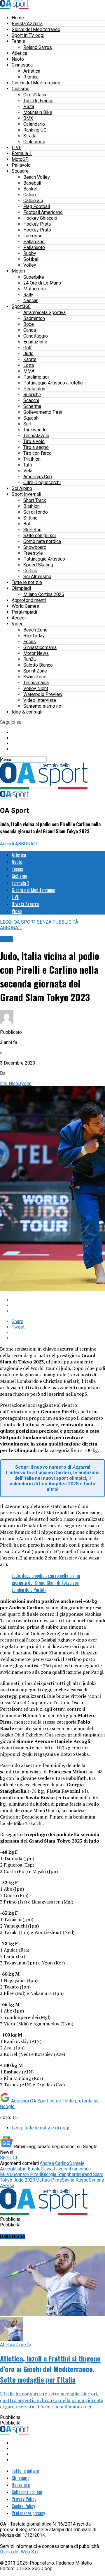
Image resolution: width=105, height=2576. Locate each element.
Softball (31, 259)
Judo (28, 354)
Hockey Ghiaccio (40, 218)
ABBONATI (26, 844)
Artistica (32, 71)
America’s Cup (38, 477)
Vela (28, 471)
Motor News (36, 653)
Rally (28, 295)
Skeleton (32, 530)
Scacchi (31, 400)
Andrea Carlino (54, 2163)
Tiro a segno (36, 447)
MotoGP (20, 159)
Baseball (32, 183)
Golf (28, 348)
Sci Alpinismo (37, 577)
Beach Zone (35, 630)
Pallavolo (21, 165)
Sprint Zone (35, 671)
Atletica (19, 53)
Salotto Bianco (38, 665)
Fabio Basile (28, 2169)
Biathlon (32, 506)
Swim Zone (35, 677)
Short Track (35, 500)
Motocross (35, 289)
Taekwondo (35, 430)
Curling (30, 571)
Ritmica (31, 77)
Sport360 (21, 306)
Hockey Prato (37, 230)
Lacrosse (33, 236)
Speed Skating (38, 565)
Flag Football (37, 206)
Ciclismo (21, 89)
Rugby (30, 253)
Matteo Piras (49, 2180)
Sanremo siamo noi (43, 706)
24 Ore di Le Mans (42, 283)
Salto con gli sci (40, 536)
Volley (30, 265)
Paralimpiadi (36, 377)
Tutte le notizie (27, 582)
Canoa (30, 330)
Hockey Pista (37, 224)
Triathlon (32, 459)
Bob (27, 524)
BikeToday (34, 636)
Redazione (21, 2485)
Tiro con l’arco (37, 453)
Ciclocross (34, 142)
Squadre (20, 171)
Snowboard (35, 547)
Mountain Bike (38, 112)
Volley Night (36, 688)
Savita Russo (75, 2180)
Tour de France (38, 101)
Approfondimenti (29, 600)
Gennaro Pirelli (27, 2174)
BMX (28, 118)
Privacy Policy (24, 2499)
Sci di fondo (36, 512)
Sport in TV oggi (28, 35)
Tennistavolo (36, 436)
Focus (30, 642)
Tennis (18, 41)
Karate (30, 359)
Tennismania (36, 683)
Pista (29, 107)
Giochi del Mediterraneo (36, 29)
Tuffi (28, 465)
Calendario (34, 124)
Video (18, 624)
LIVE (16, 148)
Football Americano (43, 212)
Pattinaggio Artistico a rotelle (53, 383)
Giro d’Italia (35, 95)
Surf (28, 424)
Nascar (30, 300)
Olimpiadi (21, 588)
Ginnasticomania (40, 647)
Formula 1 (22, 153)
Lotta (29, 365)
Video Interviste (40, 700)
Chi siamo (21, 2478)
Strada (30, 136)
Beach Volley (37, 177)
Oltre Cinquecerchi (42, 482)
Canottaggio (36, 336)
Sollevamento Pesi (43, 412)
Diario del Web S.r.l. (20, 2552)
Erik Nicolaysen (16, 1083)
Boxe (29, 324)
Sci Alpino (22, 488)
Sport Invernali (26, 494)
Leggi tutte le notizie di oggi (40, 2128)
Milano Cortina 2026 (44, 594)
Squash (31, 418)
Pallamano (34, 242)
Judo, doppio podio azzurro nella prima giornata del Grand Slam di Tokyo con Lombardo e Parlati (46, 1583)
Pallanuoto (34, 247)
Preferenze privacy (28, 2513)
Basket (30, 189)
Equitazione (35, 342)
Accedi (19, 618)
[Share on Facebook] (58, 1300)
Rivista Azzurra (27, 24)
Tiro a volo (34, 441)
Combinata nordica (42, 541)
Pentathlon (34, 389)
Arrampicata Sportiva (44, 313)
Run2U (30, 659)
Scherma (32, 406)
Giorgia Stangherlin (61, 2174)
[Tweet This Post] (58, 1306)
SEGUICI (9, 2158)
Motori (18, 271)
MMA (29, 371)
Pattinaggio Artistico (44, 559)
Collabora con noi (27, 2492)
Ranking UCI (36, 130)
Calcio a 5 (33, 201)
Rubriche (32, 395)
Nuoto (18, 59)
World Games (25, 606)
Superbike (34, 277)
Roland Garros (38, 47)
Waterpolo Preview (43, 694)
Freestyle (33, 553)
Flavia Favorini (55, 2169)
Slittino (30, 518)
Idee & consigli (27, 712)
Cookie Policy (23, 2506)
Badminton (34, 318)
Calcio (30, 195)
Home (18, 18)
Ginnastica (22, 65)
